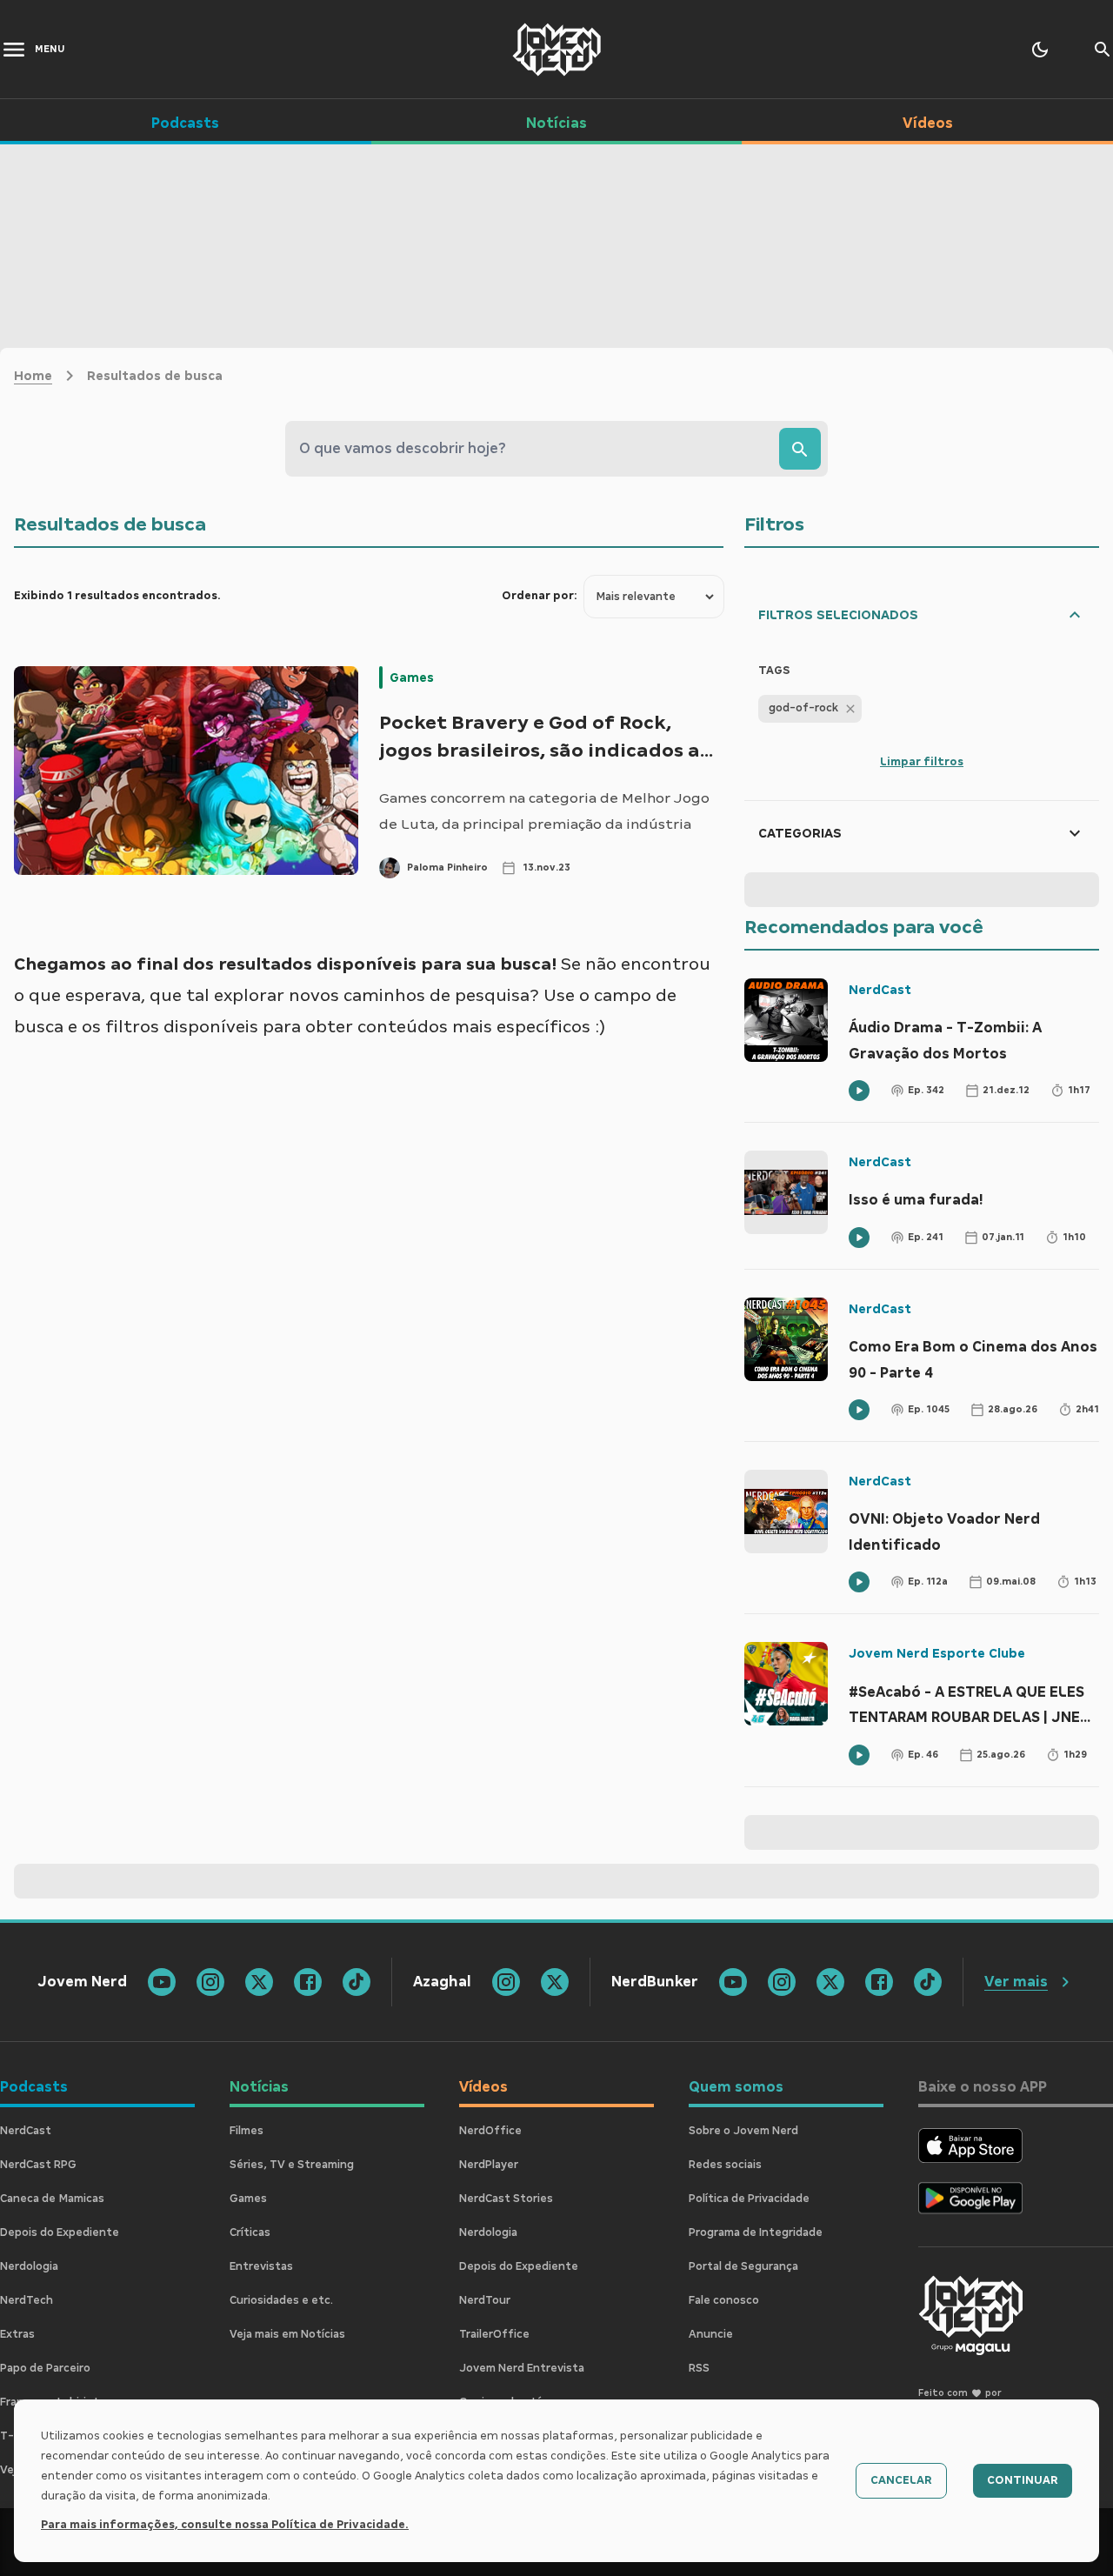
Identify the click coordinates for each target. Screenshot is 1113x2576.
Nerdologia (29, 2266)
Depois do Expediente (60, 2232)
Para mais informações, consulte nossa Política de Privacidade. (225, 2525)
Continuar (1023, 2480)
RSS (699, 2368)
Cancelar (901, 2480)
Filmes (247, 2131)
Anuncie (711, 2334)
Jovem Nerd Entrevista (522, 2368)
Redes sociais (725, 2165)
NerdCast (880, 990)
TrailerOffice (494, 2334)
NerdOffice (490, 2131)
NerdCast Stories (506, 2199)
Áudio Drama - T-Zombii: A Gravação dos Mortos (945, 1041)
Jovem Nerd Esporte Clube (937, 1653)
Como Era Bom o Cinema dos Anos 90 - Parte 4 (973, 1360)
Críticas (250, 2232)
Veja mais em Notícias (287, 2334)
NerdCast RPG (38, 2165)
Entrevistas (261, 2266)
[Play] (859, 1091)
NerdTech (27, 2300)
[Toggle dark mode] (1040, 50)
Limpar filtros (922, 762)
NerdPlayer (489, 2165)
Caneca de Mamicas (52, 2199)
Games (412, 677)
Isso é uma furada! (916, 1200)
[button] (810, 709)
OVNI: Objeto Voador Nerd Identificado (944, 1532)
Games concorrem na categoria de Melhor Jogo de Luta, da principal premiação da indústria (544, 811)
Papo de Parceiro (45, 2368)
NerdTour (485, 2300)
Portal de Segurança (743, 2266)
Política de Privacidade (749, 2199)
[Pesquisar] (800, 449)
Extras (17, 2334)
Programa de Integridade (756, 2232)
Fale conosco (724, 2300)
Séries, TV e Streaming (292, 2165)
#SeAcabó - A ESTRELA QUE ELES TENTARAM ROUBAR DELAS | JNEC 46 (969, 1707)
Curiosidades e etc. (281, 2300)
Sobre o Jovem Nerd (743, 2131)
